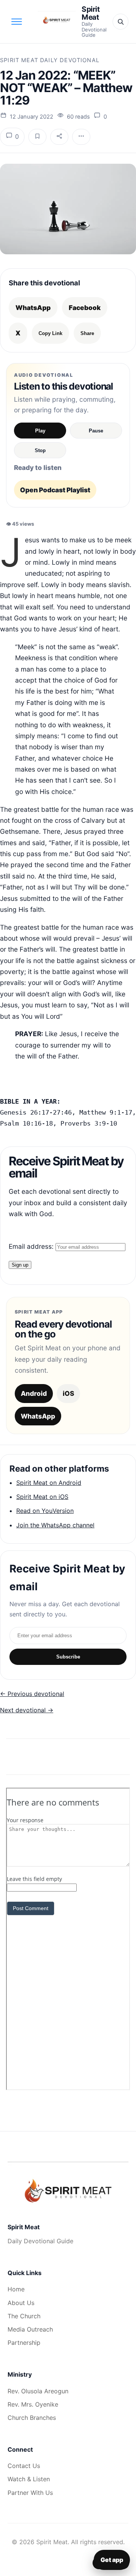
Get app (112, 2560)
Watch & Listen (29, 2479)
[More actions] (81, 137)
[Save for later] (37, 137)
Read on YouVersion (45, 1511)
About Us (21, 2303)
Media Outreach (30, 2329)
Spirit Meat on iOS (42, 1497)
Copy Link (50, 333)
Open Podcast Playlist (55, 490)
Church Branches (32, 2418)
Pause (96, 431)
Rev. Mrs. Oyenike (33, 2404)
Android (34, 1393)
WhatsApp (33, 308)
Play (40, 431)
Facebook (85, 308)
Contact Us (24, 2466)
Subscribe (68, 1657)
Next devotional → (27, 1710)
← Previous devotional (32, 1694)
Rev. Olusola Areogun (38, 2391)
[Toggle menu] (17, 22)
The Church (24, 2316)
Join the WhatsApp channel (55, 1525)
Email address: (32, 1246)
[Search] (121, 22)
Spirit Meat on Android (49, 1483)
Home (16, 2289)
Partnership (24, 2343)
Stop (40, 450)
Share (87, 333)
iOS (68, 1393)
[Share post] (59, 137)
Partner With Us (30, 2493)
